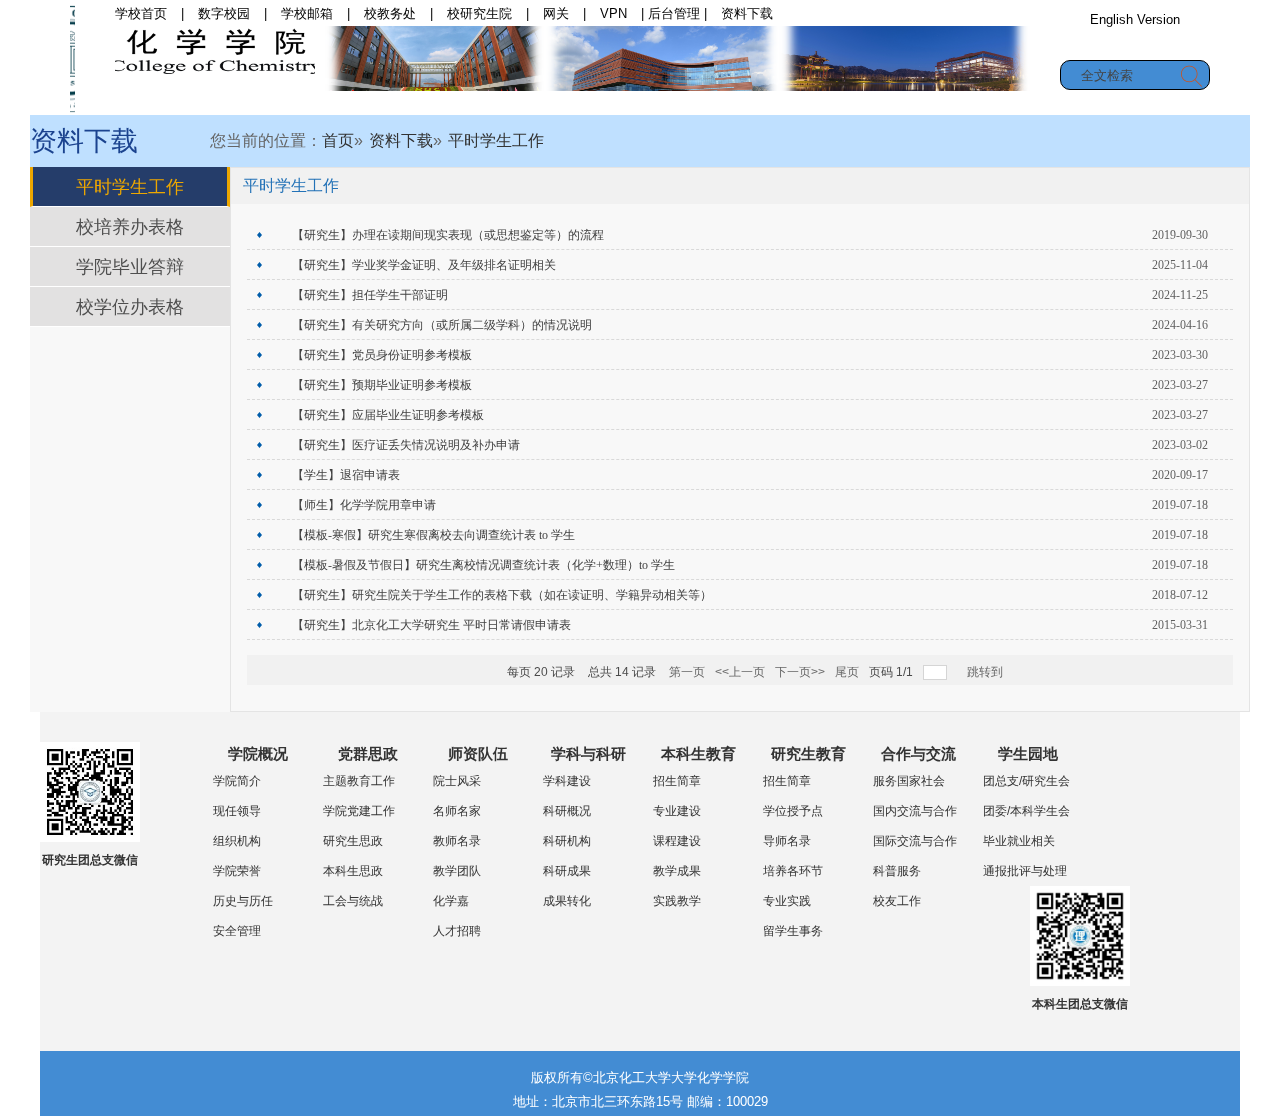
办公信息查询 (1135, 43)
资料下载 (747, 13)
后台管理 (674, 13)
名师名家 (457, 811)
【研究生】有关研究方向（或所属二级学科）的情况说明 (442, 325)
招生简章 (677, 781)
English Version (1135, 19)
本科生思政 (353, 871)
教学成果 (677, 871)
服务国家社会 (909, 781)
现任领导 (237, 811)
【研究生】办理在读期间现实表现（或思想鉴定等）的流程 (448, 235)
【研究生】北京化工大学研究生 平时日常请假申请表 (431, 625)
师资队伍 (527, 102)
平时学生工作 (496, 140)
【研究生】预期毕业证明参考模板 (382, 385)
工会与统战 (353, 901)
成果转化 (567, 901)
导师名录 (787, 841)
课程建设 (677, 841)
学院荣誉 (237, 871)
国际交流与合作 (915, 841)
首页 (242, 102)
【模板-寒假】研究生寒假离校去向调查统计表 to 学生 (433, 535)
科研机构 (567, 841)
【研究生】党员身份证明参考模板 (382, 355)
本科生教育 (756, 102)
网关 (556, 13)
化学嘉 (451, 901)
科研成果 (567, 871)
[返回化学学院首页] (72, 57)
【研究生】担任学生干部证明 (370, 295)
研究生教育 (875, 102)
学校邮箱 (307, 13)
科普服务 (897, 871)
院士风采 (457, 781)
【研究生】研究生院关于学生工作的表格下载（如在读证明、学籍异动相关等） (502, 595)
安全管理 (237, 931)
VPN (613, 13)
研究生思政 (353, 841)
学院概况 (325, 102)
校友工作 (897, 901)
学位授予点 (793, 811)
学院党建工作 (359, 811)
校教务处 (390, 13)
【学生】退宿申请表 (346, 475)
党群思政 (426, 102)
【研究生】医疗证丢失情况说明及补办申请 (406, 445)
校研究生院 (479, 13)
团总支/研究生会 (1026, 781)
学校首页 (141, 13)
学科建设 (567, 781)
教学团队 (457, 871)
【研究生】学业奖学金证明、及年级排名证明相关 (424, 265)
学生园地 (1104, 102)
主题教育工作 (359, 781)
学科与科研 (637, 102)
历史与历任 (243, 901)
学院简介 (237, 781)
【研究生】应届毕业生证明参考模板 (388, 415)
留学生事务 (793, 931)
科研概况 (567, 811)
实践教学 (677, 901)
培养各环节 (793, 871)
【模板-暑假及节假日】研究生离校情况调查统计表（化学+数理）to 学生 (483, 565)
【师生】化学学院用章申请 (364, 505)
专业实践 (787, 901)
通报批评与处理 (1025, 871)
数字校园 (224, 13)
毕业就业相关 (1019, 841)
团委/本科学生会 (1026, 811)
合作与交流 (994, 102)
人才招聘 (457, 931)
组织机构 (237, 841)
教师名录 (457, 841)
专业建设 (677, 811)
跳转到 (986, 672)
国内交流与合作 (915, 811)
